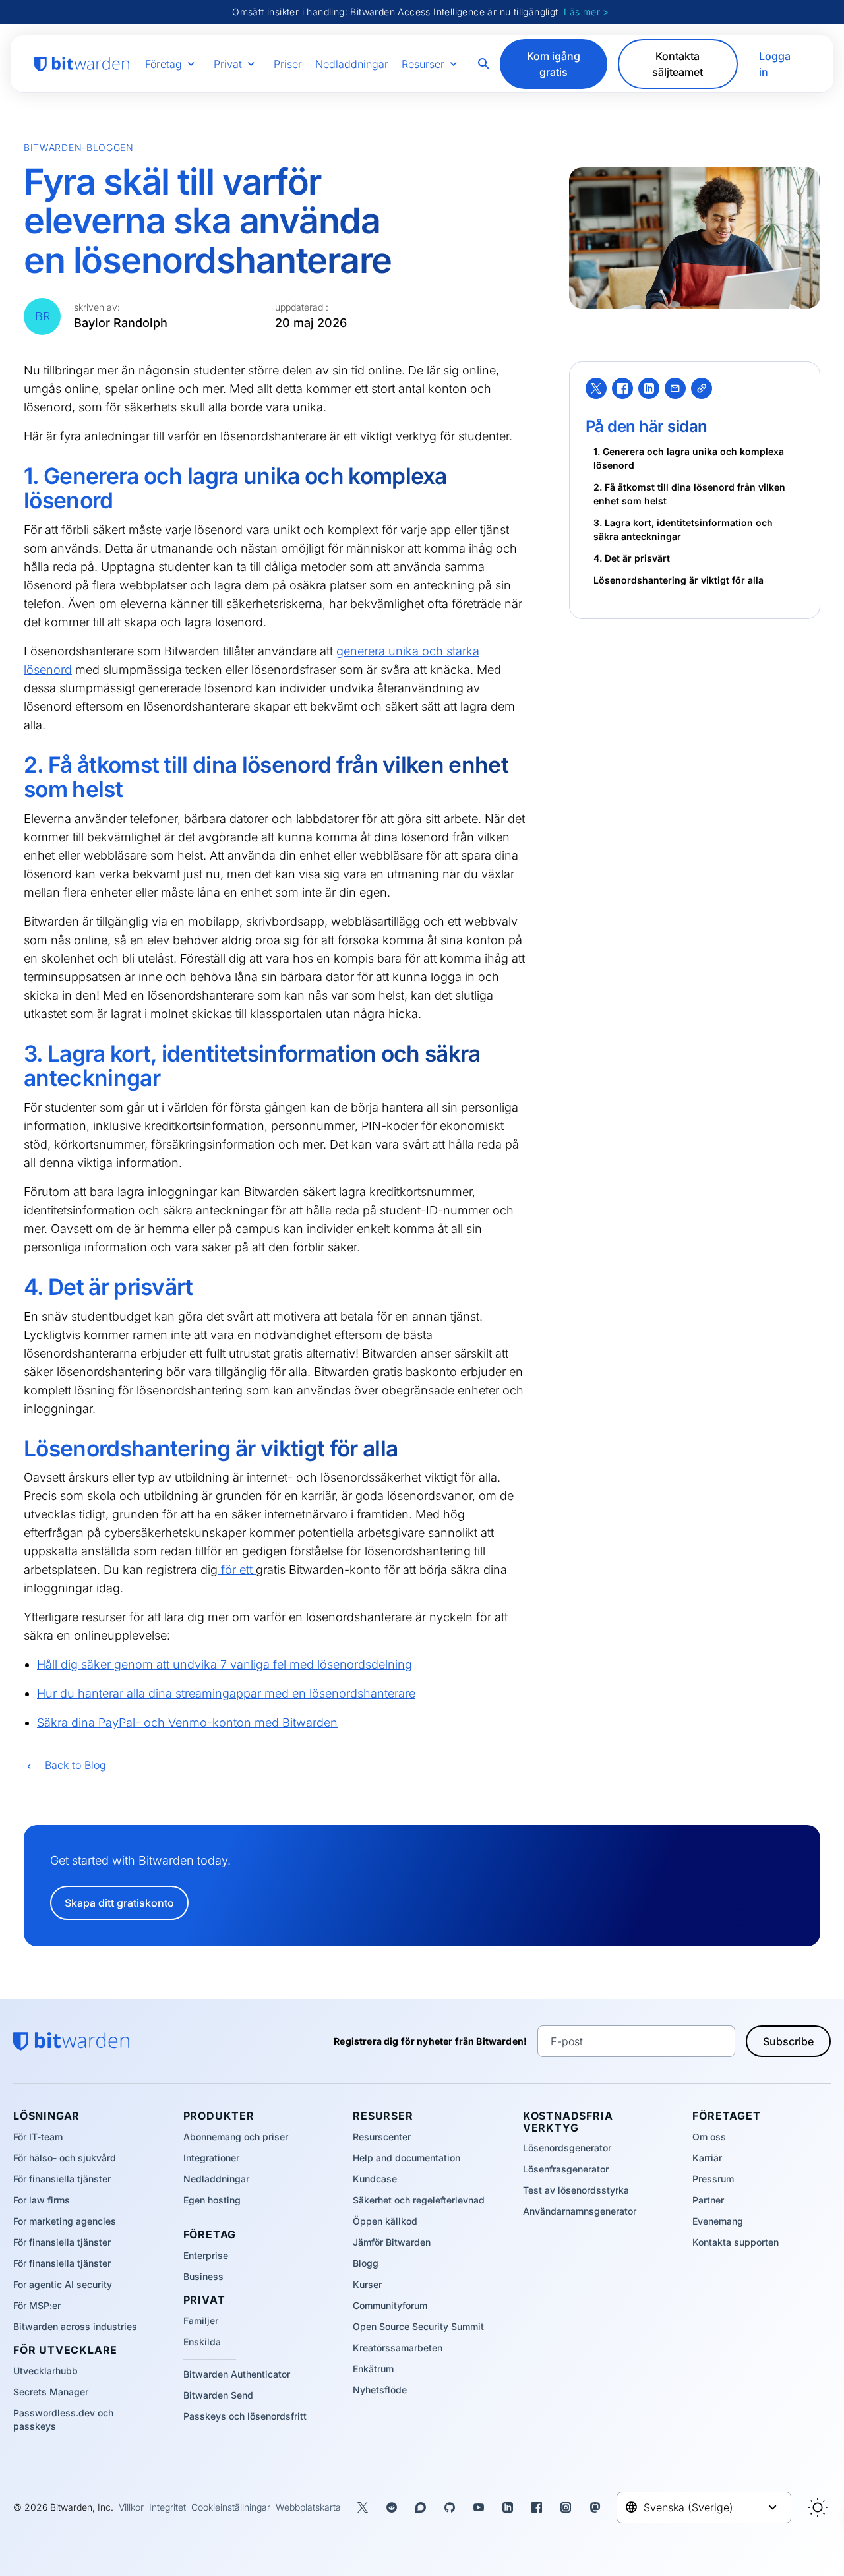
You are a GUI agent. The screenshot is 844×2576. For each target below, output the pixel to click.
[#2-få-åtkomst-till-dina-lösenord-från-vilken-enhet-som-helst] (15, 766)
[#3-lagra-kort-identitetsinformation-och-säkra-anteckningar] (15, 1055)
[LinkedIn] (649, 388)
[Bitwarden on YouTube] (479, 2507)
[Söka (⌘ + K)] (485, 64)
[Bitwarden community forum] (421, 2507)
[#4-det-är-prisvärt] (15, 1288)
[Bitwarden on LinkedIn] (508, 2507)
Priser (288, 64)
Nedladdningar (352, 64)
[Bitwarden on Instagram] (566, 2507)
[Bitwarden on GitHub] (450, 2507)
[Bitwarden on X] (363, 2507)
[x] (596, 388)
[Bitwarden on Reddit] (392, 2507)
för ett (237, 1570)
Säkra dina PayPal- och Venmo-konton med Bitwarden (187, 1722)
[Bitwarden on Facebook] (537, 2507)
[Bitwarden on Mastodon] (595, 2507)
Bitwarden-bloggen (79, 147)
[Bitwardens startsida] (82, 64)
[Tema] (818, 2507)
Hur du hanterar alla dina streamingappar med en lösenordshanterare (226, 1693)
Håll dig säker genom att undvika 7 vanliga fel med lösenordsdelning (225, 1664)
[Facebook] (622, 388)
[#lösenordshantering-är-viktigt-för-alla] (15, 1450)
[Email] (675, 388)
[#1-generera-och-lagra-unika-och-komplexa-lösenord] (15, 477)
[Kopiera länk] (702, 388)
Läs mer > (587, 12)
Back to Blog (75, 1765)
